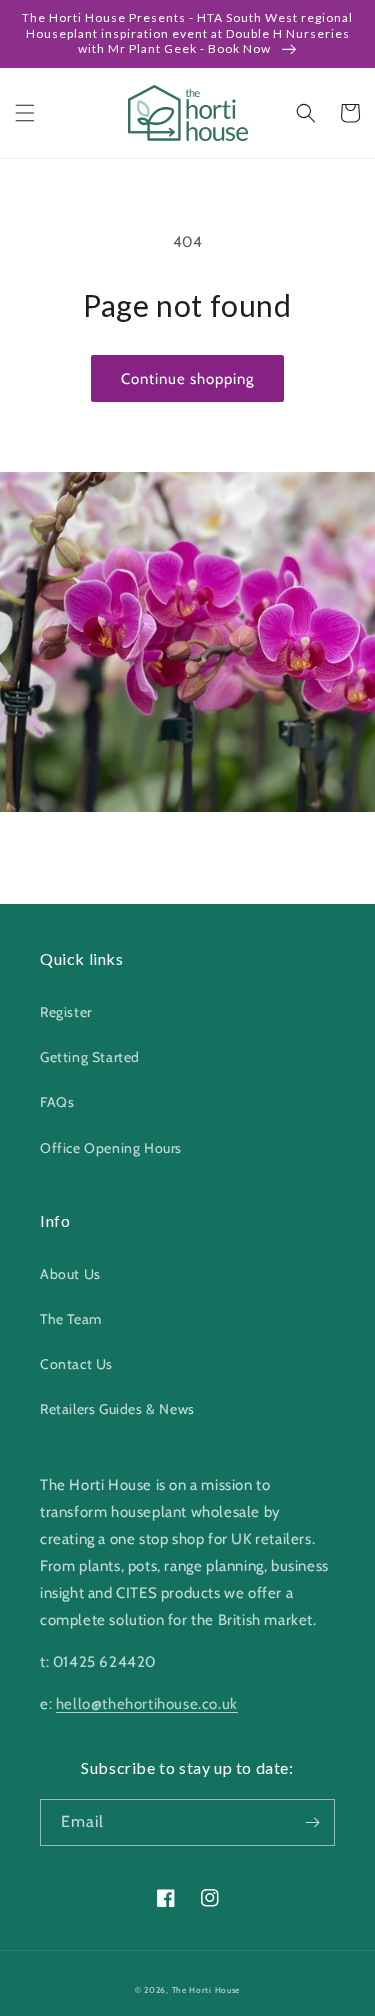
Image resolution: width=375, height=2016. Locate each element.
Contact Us (76, 1364)
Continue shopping (187, 379)
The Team (71, 1319)
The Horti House (206, 1990)
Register (66, 1012)
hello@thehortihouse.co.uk (147, 1704)
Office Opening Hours (111, 1148)
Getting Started (90, 1057)
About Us (70, 1274)
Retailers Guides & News (117, 1409)
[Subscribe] (312, 1822)
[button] (25, 113)
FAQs (57, 1102)
